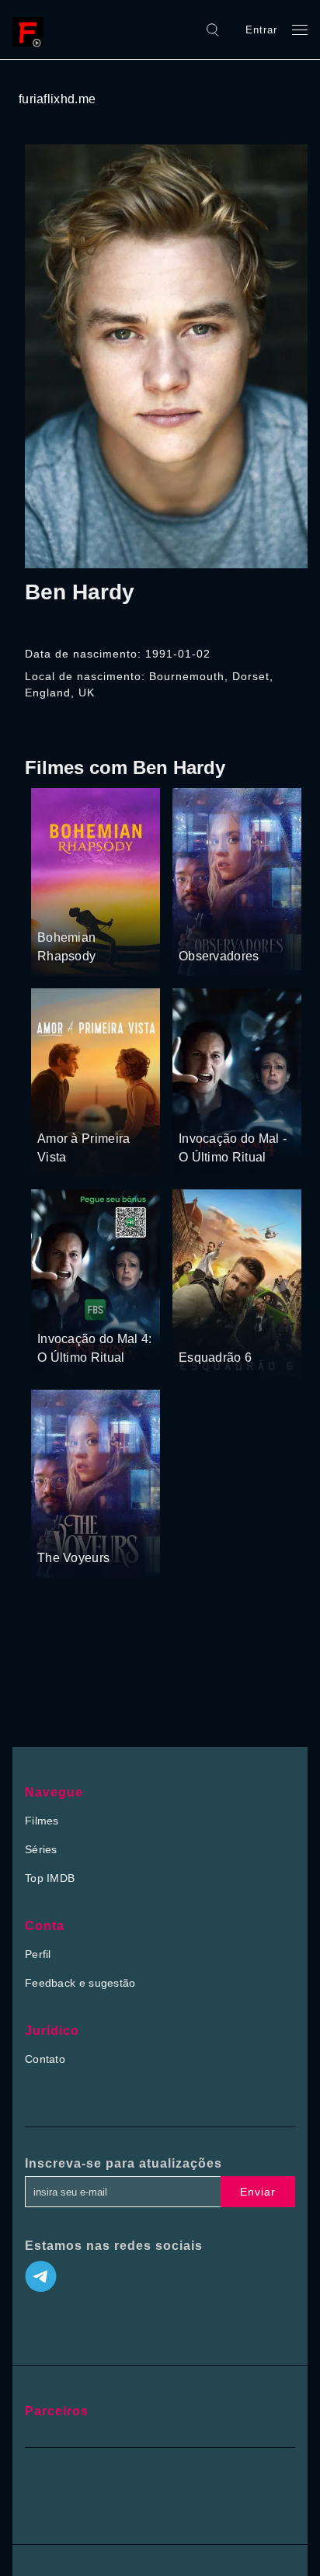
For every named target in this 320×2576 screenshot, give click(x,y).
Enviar (258, 2192)
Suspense (204, 927)
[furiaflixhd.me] (32, 30)
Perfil (38, 1954)
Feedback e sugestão (80, 1983)
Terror (195, 1109)
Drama (56, 908)
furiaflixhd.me (57, 99)
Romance (101, 908)
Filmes (42, 1821)
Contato (45, 2059)
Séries (41, 1849)
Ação (247, 1328)
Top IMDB (50, 1878)
